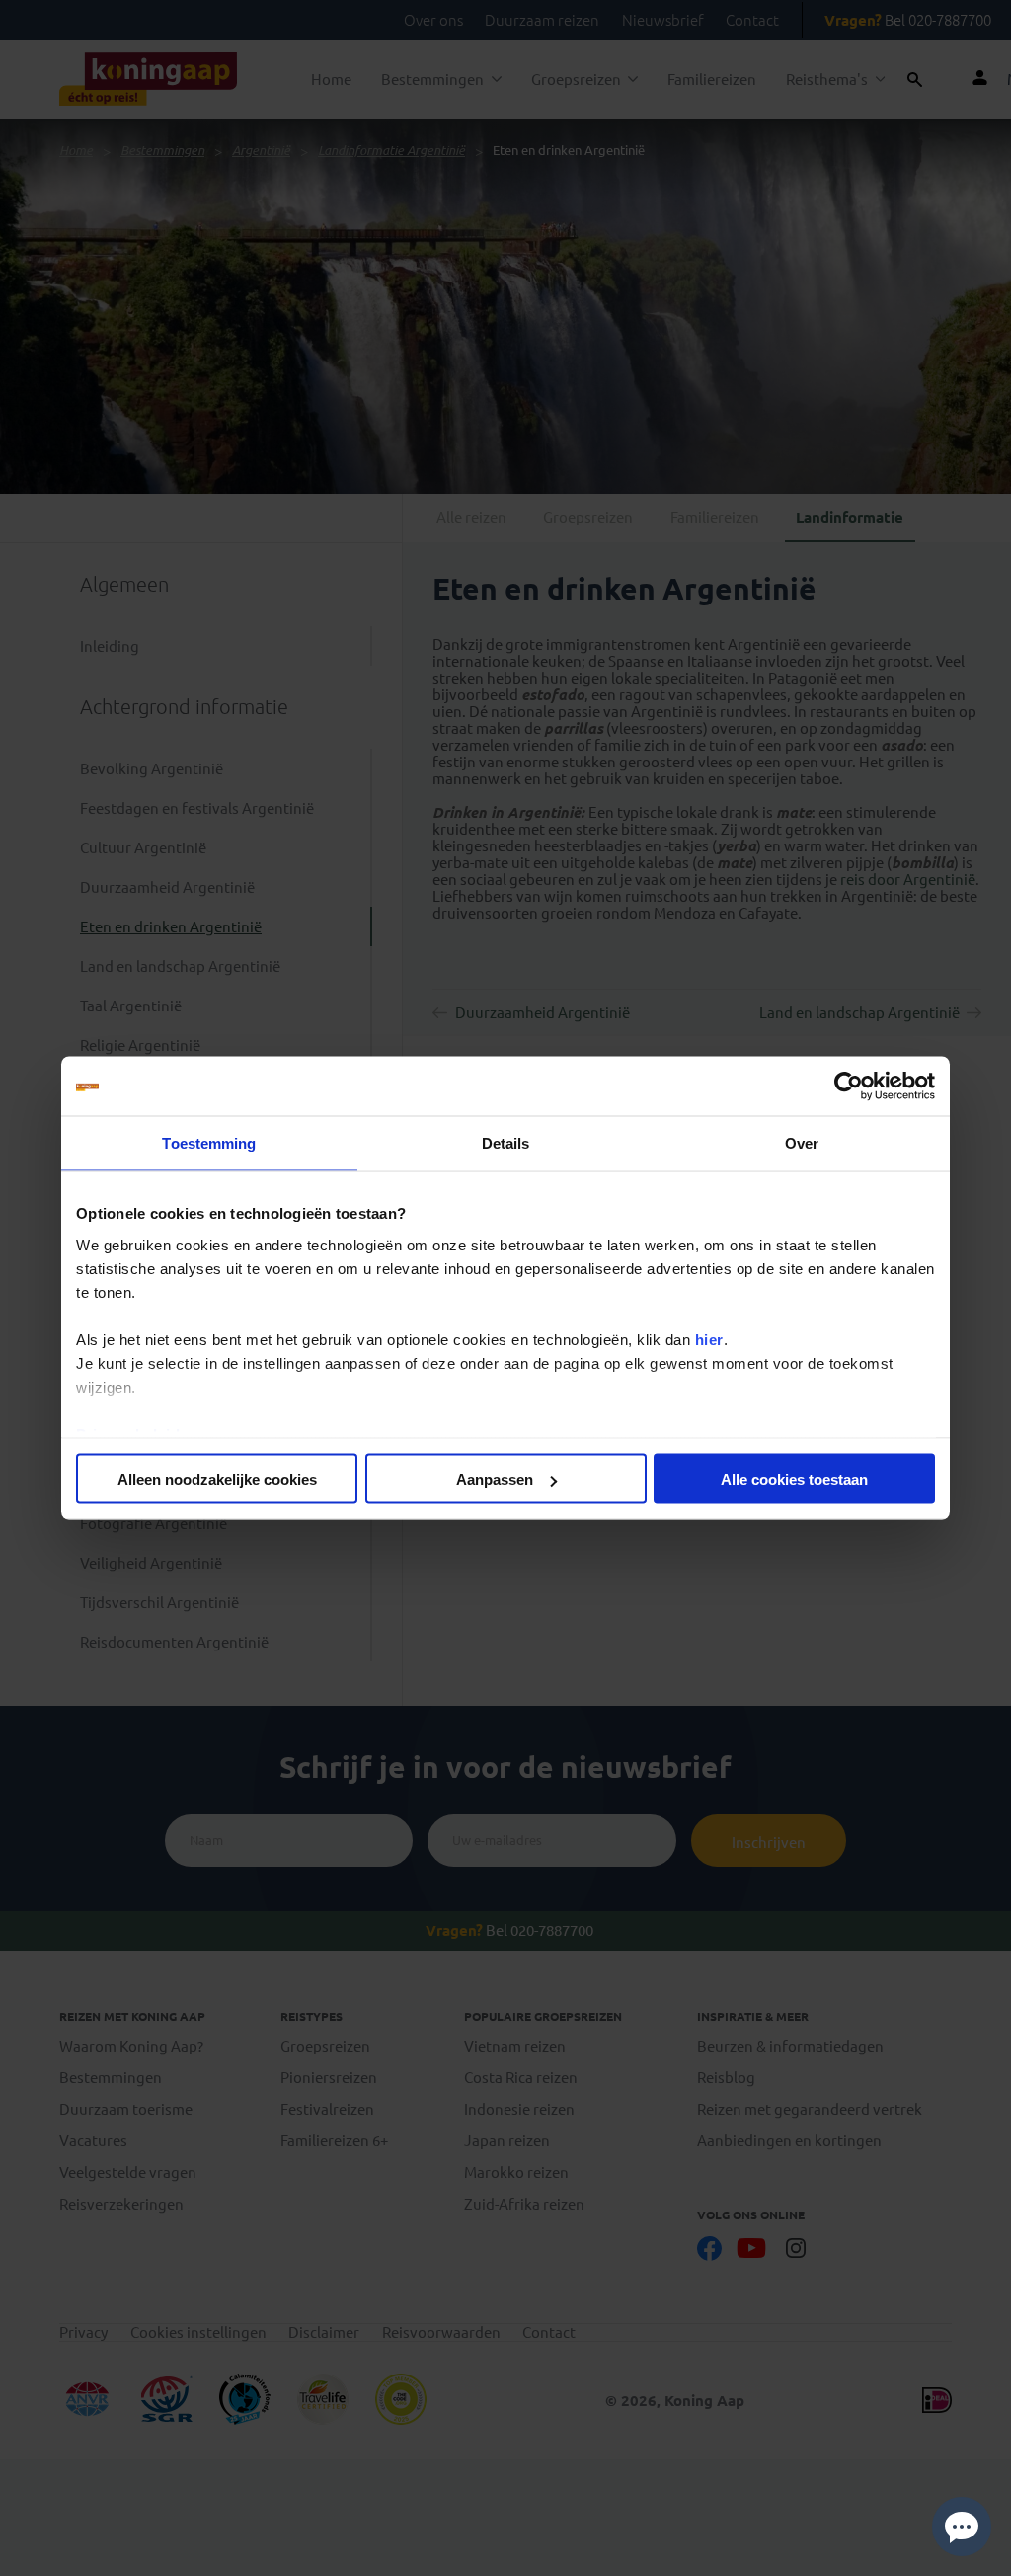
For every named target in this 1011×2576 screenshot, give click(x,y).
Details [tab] (506, 1143)
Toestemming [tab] (209, 1143)
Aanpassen (495, 1479)
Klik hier (611, 2555)
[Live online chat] (962, 2527)
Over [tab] (802, 1143)
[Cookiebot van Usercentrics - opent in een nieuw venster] (849, 1087)
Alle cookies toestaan (794, 1479)
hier (709, 1339)
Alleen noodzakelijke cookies (217, 1479)
